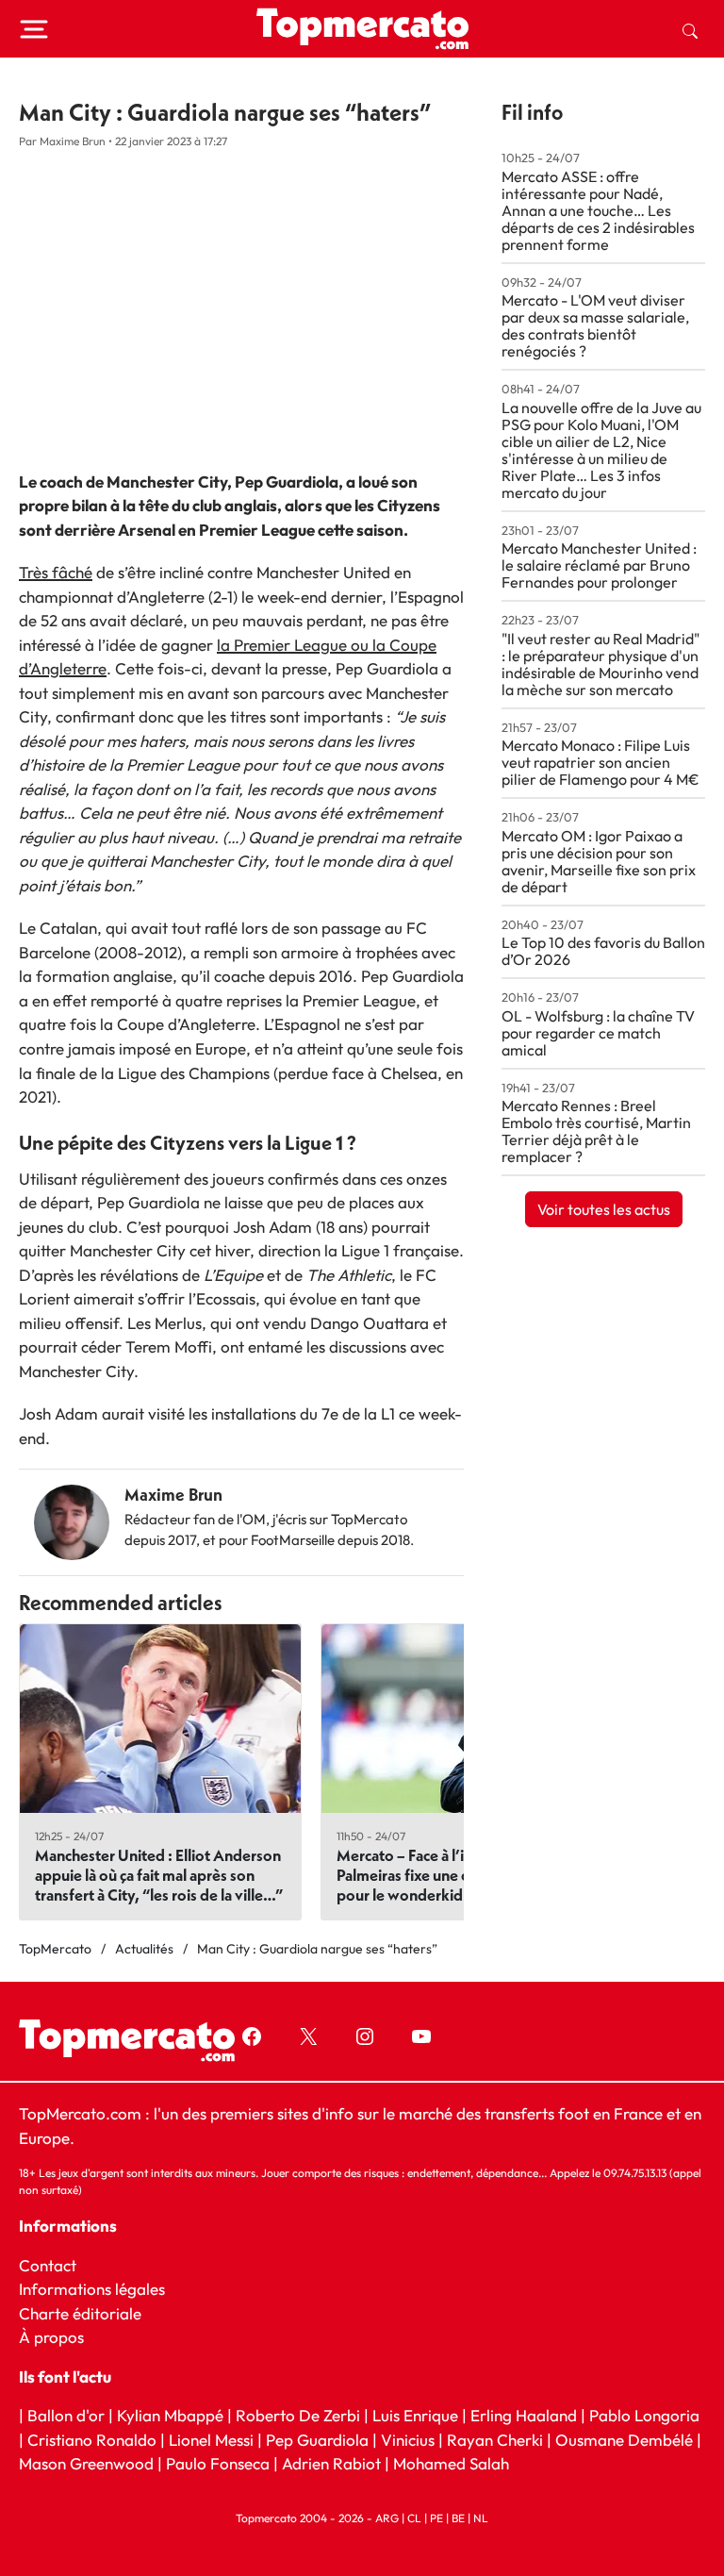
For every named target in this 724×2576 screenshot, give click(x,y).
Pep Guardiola (317, 2440)
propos (57, 2337)
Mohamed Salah (451, 2463)
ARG (387, 2518)
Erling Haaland (524, 2415)
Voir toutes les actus (604, 1209)
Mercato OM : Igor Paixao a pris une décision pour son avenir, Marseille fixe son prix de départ (599, 861)
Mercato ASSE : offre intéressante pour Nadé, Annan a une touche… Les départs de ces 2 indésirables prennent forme (598, 210)
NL (481, 2518)
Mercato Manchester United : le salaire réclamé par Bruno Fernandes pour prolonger (599, 565)
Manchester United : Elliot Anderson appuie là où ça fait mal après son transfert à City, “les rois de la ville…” (159, 1875)
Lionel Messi (211, 2440)
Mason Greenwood (88, 2463)
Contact (48, 2265)
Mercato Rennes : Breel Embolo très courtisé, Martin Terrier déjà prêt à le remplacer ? (596, 1131)
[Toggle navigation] (34, 29)
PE (436, 2518)
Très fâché (56, 572)
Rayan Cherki (495, 2440)
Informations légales (92, 2289)
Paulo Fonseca (218, 2463)
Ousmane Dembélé (624, 2440)
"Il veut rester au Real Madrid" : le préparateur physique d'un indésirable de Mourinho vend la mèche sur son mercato (601, 664)
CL (414, 2518)
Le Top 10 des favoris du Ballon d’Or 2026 (603, 951)
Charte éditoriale (80, 2313)
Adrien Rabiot (331, 2463)
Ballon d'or (66, 2415)
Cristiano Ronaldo (92, 2440)
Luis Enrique (415, 2415)
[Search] (690, 29)
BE (458, 2518)
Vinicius (408, 2440)
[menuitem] (690, 29)
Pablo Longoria (644, 2415)
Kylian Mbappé (170, 2415)
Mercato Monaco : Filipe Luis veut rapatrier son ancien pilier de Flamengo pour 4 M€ (601, 762)
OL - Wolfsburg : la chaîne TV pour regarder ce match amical (598, 1033)
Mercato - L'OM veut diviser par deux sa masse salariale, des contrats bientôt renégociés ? (595, 325)
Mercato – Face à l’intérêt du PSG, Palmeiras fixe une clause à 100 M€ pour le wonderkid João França (454, 1875)
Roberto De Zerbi (298, 2415)
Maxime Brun (173, 1495)
